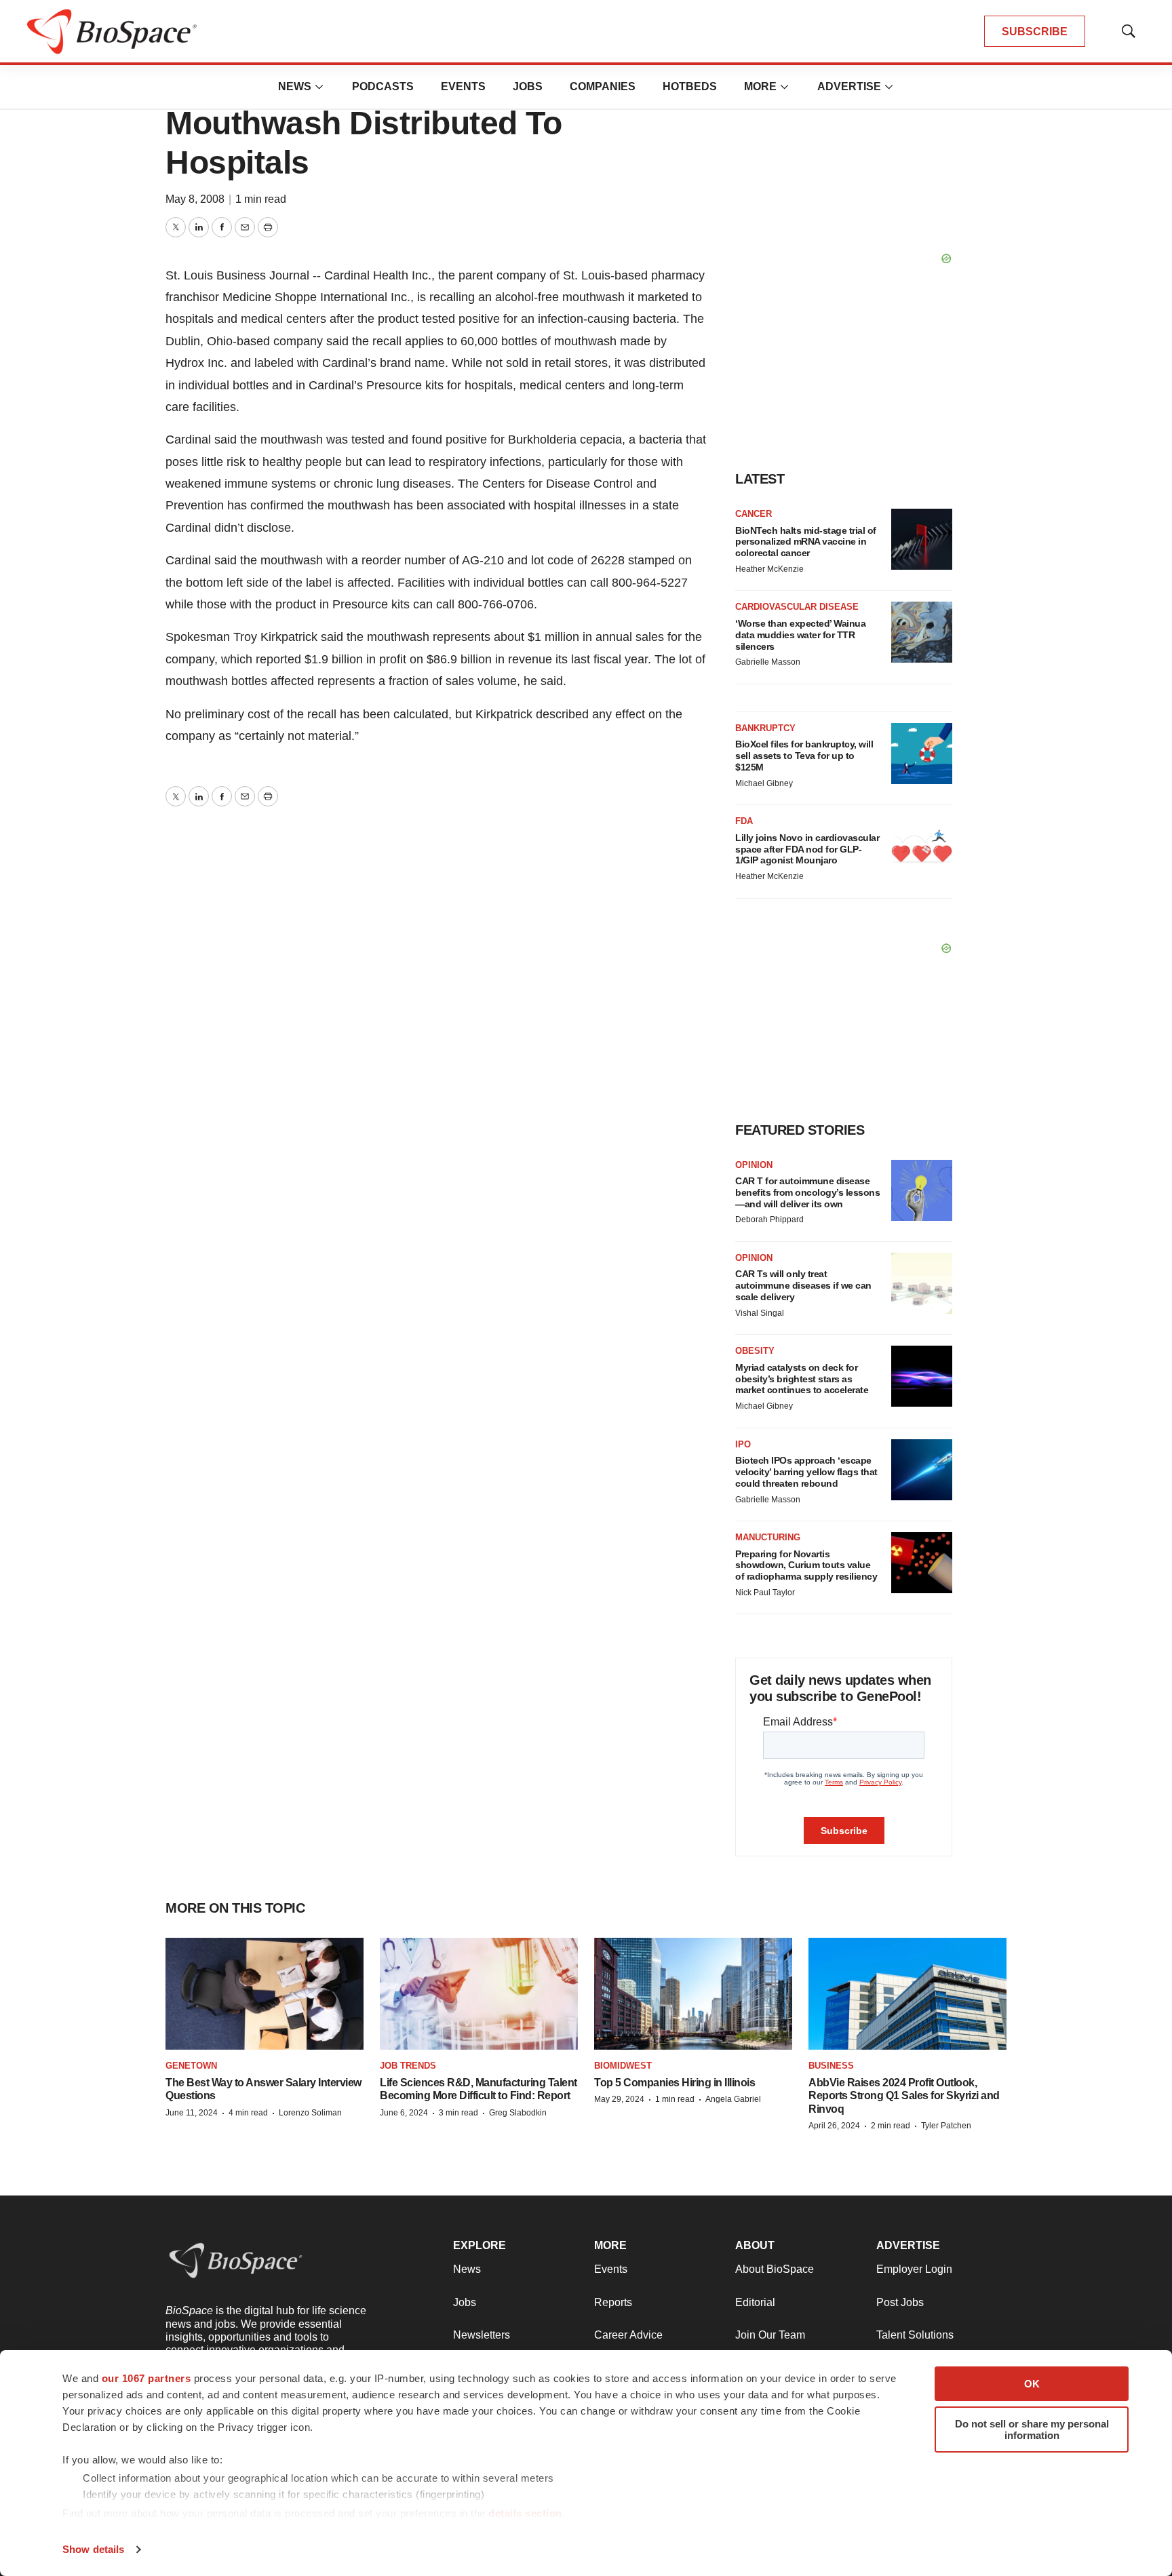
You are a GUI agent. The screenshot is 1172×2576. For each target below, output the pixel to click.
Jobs (528, 86)
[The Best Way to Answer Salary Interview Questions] (265, 1993)
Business (831, 2066)
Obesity (755, 1351)
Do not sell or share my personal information (1032, 2429)
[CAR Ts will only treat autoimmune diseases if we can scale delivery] (922, 1283)
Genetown (191, 2066)
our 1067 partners (146, 2378)
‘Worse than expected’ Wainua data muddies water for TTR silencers (800, 635)
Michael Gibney (764, 783)
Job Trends (408, 2066)
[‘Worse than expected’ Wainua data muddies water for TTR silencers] (922, 632)
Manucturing (768, 1537)
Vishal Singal (760, 1313)
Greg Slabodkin (518, 2113)
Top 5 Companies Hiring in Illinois (675, 2083)
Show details (93, 2549)
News (295, 86)
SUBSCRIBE (1035, 32)
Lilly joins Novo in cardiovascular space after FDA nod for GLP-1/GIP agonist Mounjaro (807, 849)
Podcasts (383, 86)
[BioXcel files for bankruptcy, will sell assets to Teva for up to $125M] (922, 754)
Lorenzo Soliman (310, 2113)
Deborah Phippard (769, 1219)
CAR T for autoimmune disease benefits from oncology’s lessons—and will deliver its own (807, 1192)
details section (525, 2513)
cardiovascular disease (797, 607)
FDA (744, 821)
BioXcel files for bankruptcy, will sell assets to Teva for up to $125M (804, 756)
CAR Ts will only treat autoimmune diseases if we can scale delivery (803, 1285)
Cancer (754, 514)
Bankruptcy (765, 728)
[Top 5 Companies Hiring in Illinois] (693, 1993)
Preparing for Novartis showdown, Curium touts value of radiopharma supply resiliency (806, 1565)
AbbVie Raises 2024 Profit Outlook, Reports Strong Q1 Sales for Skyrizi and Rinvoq (904, 2095)
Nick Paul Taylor (765, 1593)
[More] (319, 87)
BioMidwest (623, 2066)
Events (463, 86)
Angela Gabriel (733, 2099)
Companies (603, 86)
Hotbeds (690, 86)
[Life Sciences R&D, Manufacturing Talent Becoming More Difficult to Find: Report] (479, 1993)
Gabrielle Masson (768, 662)
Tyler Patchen (946, 2126)
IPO (743, 1444)
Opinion (754, 1165)
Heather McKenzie (769, 569)
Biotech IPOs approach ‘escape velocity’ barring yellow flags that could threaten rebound (806, 1472)
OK (1032, 2384)
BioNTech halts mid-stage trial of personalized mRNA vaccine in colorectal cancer (806, 542)
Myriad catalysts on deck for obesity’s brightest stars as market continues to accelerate (802, 1379)
